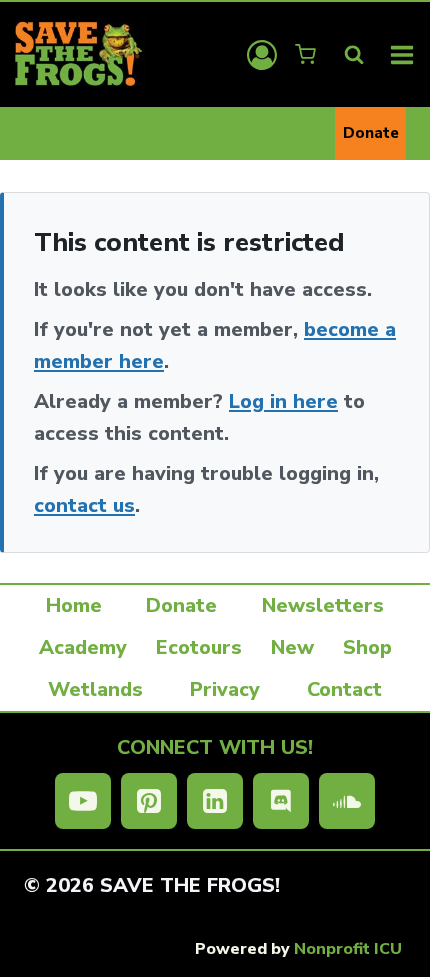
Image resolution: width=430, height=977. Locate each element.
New (292, 647)
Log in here (283, 401)
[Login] (262, 55)
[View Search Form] (354, 55)
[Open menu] (402, 54)
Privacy (225, 689)
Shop (367, 647)
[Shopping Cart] (307, 54)
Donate (371, 133)
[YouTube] (83, 801)
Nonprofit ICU (348, 949)
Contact (344, 689)
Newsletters (323, 605)
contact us (84, 505)
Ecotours (199, 647)
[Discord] (281, 801)
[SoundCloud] (347, 801)
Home (74, 605)
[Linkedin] (215, 801)
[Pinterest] (149, 801)
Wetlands (95, 689)
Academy (83, 647)
